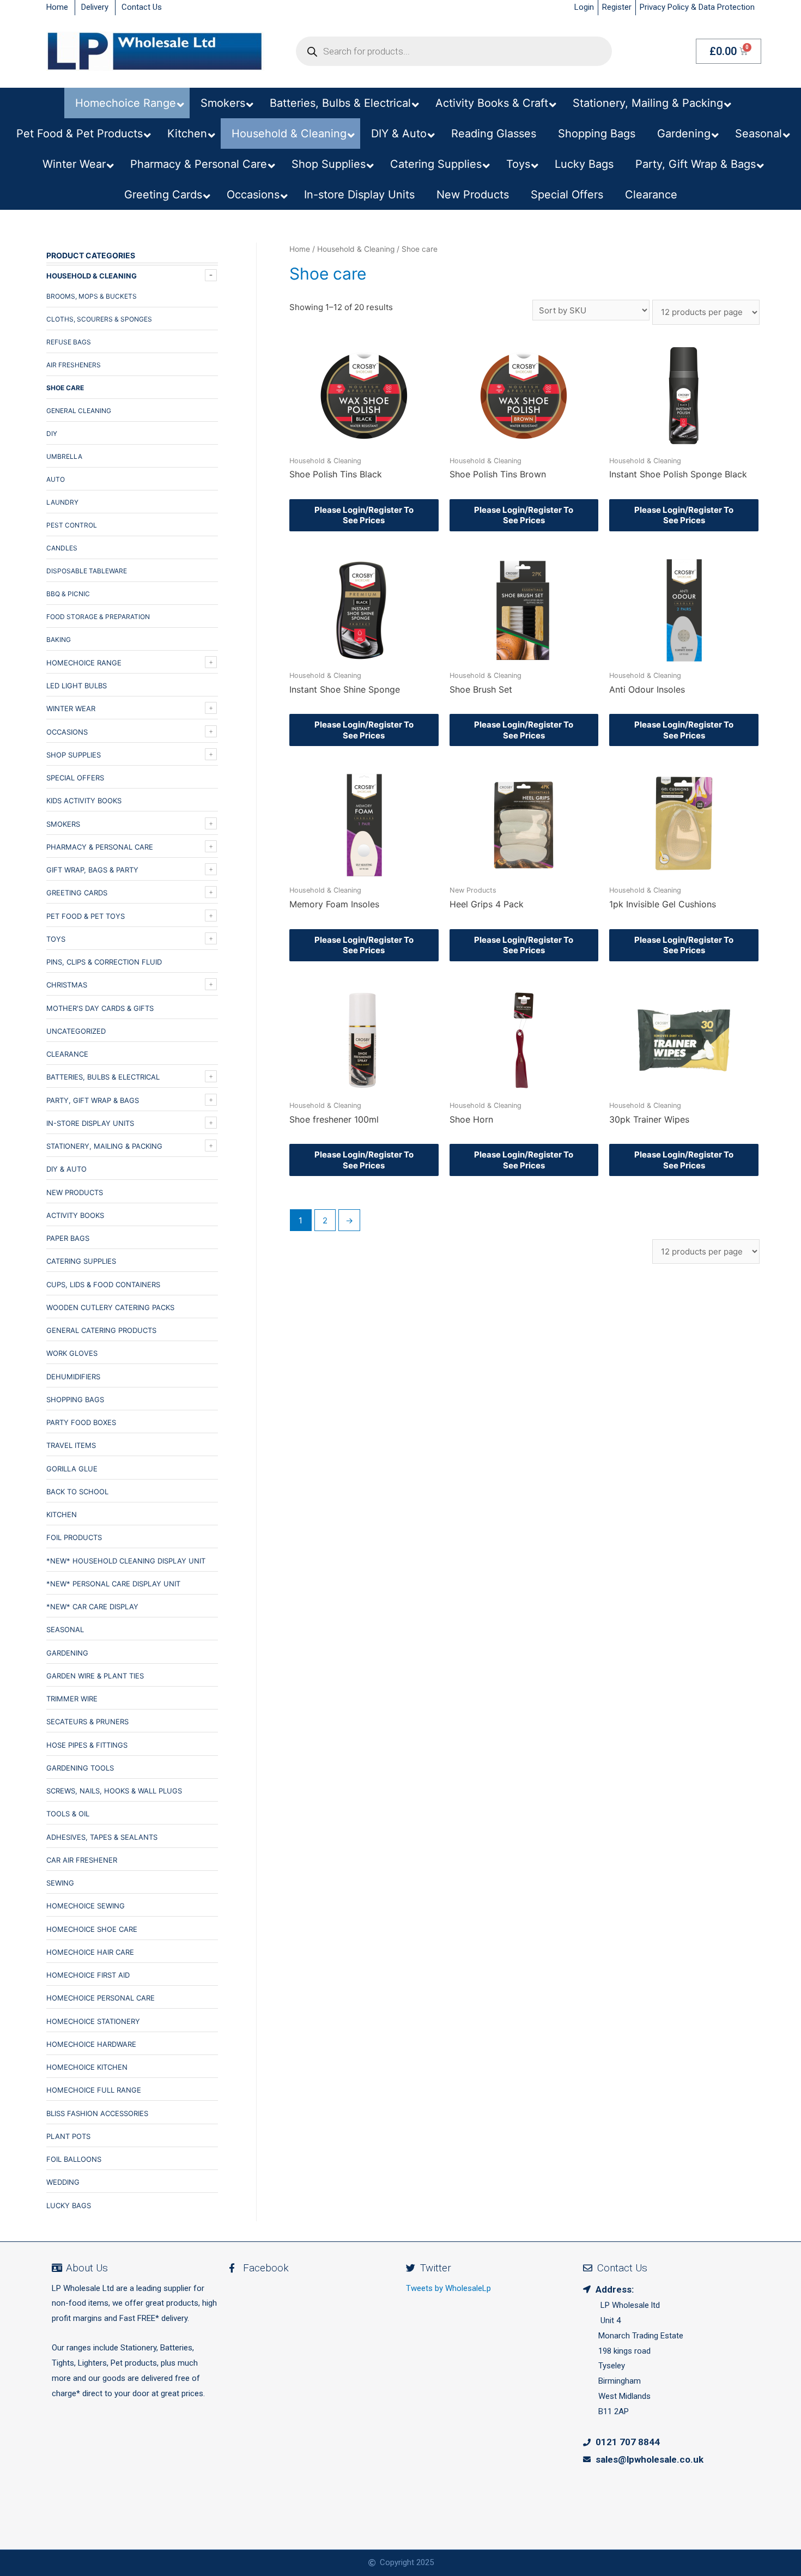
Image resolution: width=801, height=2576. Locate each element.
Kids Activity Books (84, 801)
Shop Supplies (74, 755)
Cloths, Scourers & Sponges (99, 319)
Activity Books (75, 1215)
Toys (56, 939)
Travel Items (71, 1445)
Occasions (67, 732)
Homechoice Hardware (91, 2044)
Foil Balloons (74, 2159)
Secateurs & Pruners (87, 1722)
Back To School (77, 1492)
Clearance (67, 1054)
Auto (56, 479)
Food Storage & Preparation (98, 617)
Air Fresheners (74, 365)
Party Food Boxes (81, 1422)
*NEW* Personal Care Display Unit (113, 1584)
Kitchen (62, 1514)
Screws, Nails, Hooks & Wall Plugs (114, 1791)
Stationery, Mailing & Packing (104, 1146)
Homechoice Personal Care (101, 1998)
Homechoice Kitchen (87, 2067)
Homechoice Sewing (86, 1906)
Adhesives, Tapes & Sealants (102, 1837)
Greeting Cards (77, 893)
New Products (75, 1192)
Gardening (67, 1653)
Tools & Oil (68, 1814)
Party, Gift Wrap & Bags (93, 1100)
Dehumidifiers (73, 1377)
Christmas (67, 985)
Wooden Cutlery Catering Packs (110, 1307)
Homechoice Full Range (94, 2090)
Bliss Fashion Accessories (97, 2113)
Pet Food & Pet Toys (86, 916)
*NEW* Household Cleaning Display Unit (126, 1561)
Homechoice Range (84, 663)
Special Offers (75, 778)
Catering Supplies (81, 1261)
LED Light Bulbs (77, 686)
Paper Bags (68, 1238)
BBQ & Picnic (68, 594)
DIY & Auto (66, 1169)
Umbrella (64, 456)
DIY (52, 434)
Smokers (63, 824)
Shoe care (65, 388)
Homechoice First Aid (88, 1975)
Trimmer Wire (72, 1699)
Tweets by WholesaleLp (448, 2288)
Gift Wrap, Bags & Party (92, 870)
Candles (62, 548)
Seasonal (65, 1629)
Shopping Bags (75, 1399)
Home (300, 249)
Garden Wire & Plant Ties (95, 1676)
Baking (59, 640)
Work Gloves (72, 1353)
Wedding (63, 2182)
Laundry (62, 502)
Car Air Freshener (82, 1860)
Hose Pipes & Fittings (87, 1745)
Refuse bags (69, 342)
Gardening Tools (80, 1768)
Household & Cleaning (92, 276)
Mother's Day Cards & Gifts (100, 1008)
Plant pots (68, 2136)
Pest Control (72, 525)
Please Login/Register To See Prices (364, 515)
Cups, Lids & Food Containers (103, 1284)
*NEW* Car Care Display (92, 1607)
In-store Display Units (90, 1123)
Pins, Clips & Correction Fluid (104, 962)
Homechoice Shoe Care (92, 1929)
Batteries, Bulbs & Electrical (103, 1077)
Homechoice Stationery (93, 2021)
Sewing (60, 1883)
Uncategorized (76, 1031)
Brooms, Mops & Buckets (92, 296)
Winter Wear (71, 708)
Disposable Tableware (87, 571)
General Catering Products (101, 1330)
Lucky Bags (69, 2205)
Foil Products (74, 1537)
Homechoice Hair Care (90, 1952)
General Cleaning (79, 411)
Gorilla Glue (72, 1469)
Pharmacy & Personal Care (100, 847)
